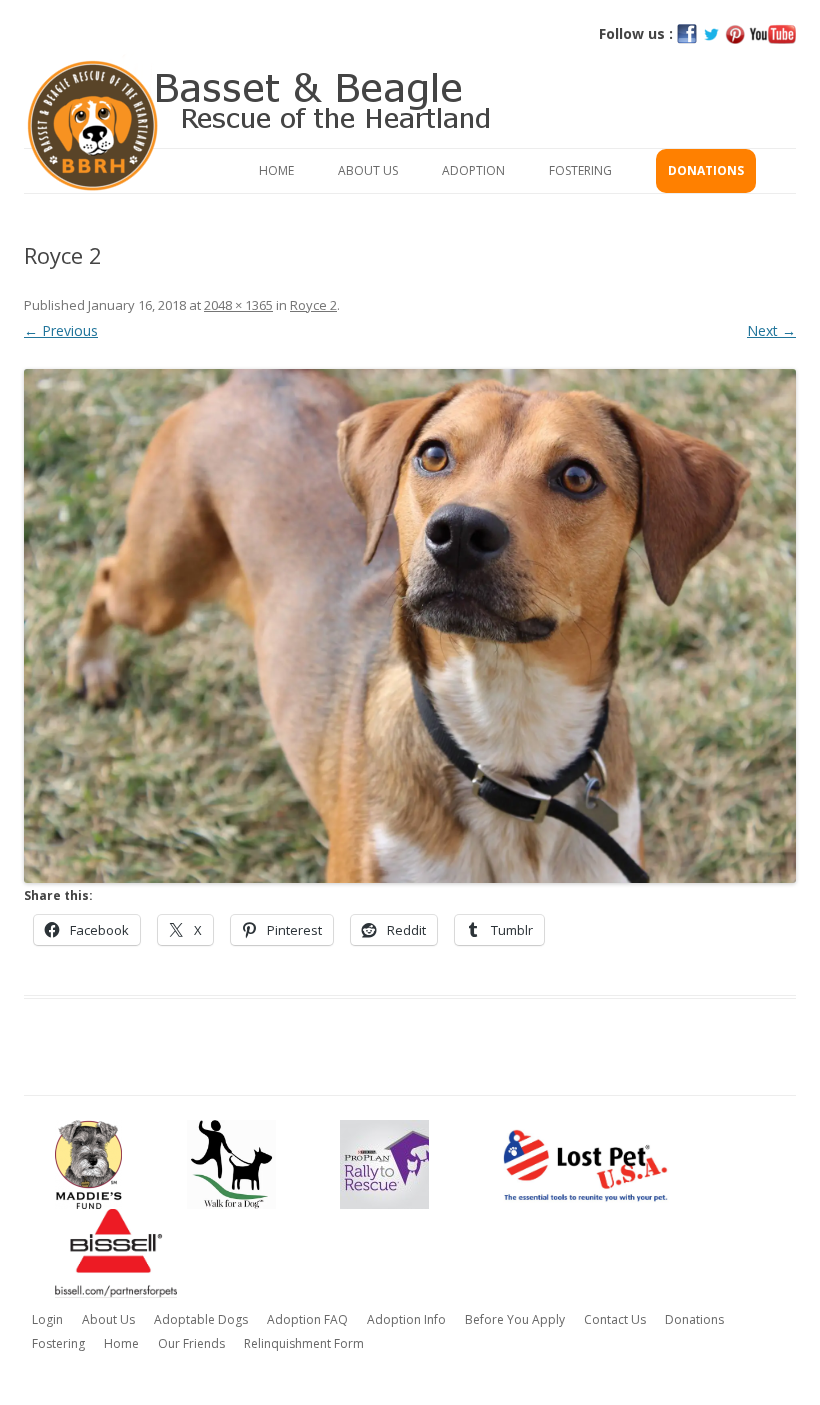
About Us (368, 170)
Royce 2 (313, 305)
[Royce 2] (410, 626)
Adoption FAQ (307, 1319)
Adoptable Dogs (201, 1319)
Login (47, 1319)
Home (276, 170)
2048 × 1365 (238, 305)
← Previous (61, 330)
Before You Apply (515, 1319)
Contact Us (615, 1319)
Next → (771, 330)
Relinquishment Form (304, 1343)
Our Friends (191, 1343)
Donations (706, 170)
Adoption (473, 170)
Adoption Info (406, 1319)
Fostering (580, 170)
